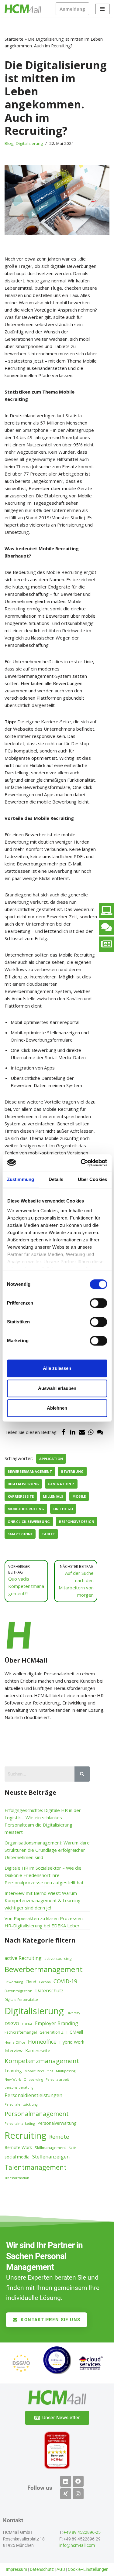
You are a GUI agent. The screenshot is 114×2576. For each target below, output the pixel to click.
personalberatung (19, 2087)
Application (51, 1459)
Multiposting (66, 2071)
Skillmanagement (50, 2148)
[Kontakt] (106, 927)
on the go (63, 1509)
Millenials (53, 1496)
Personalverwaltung (57, 2123)
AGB (61, 2569)
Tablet (48, 1534)
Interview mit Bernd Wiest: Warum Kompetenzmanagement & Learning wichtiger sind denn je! (43, 1900)
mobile (79, 1496)
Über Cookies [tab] (92, 1179)
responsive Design (77, 1522)
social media (17, 2157)
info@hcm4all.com (77, 2545)
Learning (13, 2071)
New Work (13, 2080)
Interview (14, 2051)
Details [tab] (56, 1179)
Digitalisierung (29, 143)
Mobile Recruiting (26, 1509)
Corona (45, 1982)
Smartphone (20, 1534)
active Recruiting (23, 1958)
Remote (59, 2137)
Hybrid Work (72, 2042)
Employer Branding (57, 2023)
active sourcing (58, 1958)
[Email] (82, 1432)
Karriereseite (21, 1496)
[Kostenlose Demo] (106, 911)
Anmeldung (72, 9)
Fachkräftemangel (21, 2032)
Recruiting (26, 2135)
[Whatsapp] (91, 1432)
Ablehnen (57, 1408)
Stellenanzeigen (51, 2156)
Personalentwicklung (21, 2104)
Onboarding (33, 2080)
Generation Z (61, 1484)
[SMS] (100, 1432)
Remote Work (18, 2147)
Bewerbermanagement (30, 1471)
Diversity (73, 2013)
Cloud (31, 1982)
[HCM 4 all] (23, 9)
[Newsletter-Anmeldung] (106, 944)
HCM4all (75, 2032)
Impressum (16, 2569)
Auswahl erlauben (57, 1388)
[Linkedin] (66, 2481)
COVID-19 (65, 1981)
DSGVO (12, 2023)
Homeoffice (42, 2042)
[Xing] (66, 2494)
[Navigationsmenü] (102, 9)
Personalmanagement (37, 2114)
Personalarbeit (57, 2080)
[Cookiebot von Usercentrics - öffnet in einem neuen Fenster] (81, 1163)
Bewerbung (72, 1471)
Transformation (17, 2178)
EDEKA (27, 2024)
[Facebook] (64, 1432)
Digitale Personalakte (21, 2000)
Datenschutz (49, 1991)
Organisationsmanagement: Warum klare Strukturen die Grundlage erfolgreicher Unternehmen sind (47, 1850)
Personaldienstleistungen (33, 2095)
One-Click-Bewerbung (29, 1522)
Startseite (14, 39)
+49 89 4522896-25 (82, 2532)
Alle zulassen (57, 1368)
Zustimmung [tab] (21, 1179)
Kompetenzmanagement (42, 2061)
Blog (9, 143)
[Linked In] (73, 1432)
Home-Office (15, 2042)
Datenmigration (19, 1991)
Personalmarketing (20, 2124)
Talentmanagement (36, 2167)
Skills (73, 2148)
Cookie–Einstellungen (88, 2569)
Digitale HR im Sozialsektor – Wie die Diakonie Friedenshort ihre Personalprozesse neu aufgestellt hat (44, 1875)
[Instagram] (78, 2494)
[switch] (98, 1303)
